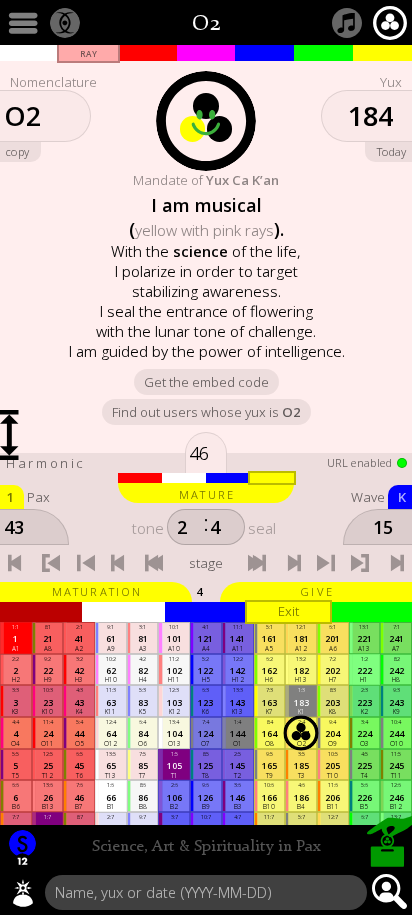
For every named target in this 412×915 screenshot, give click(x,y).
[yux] (23, 893)
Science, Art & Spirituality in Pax (206, 847)
